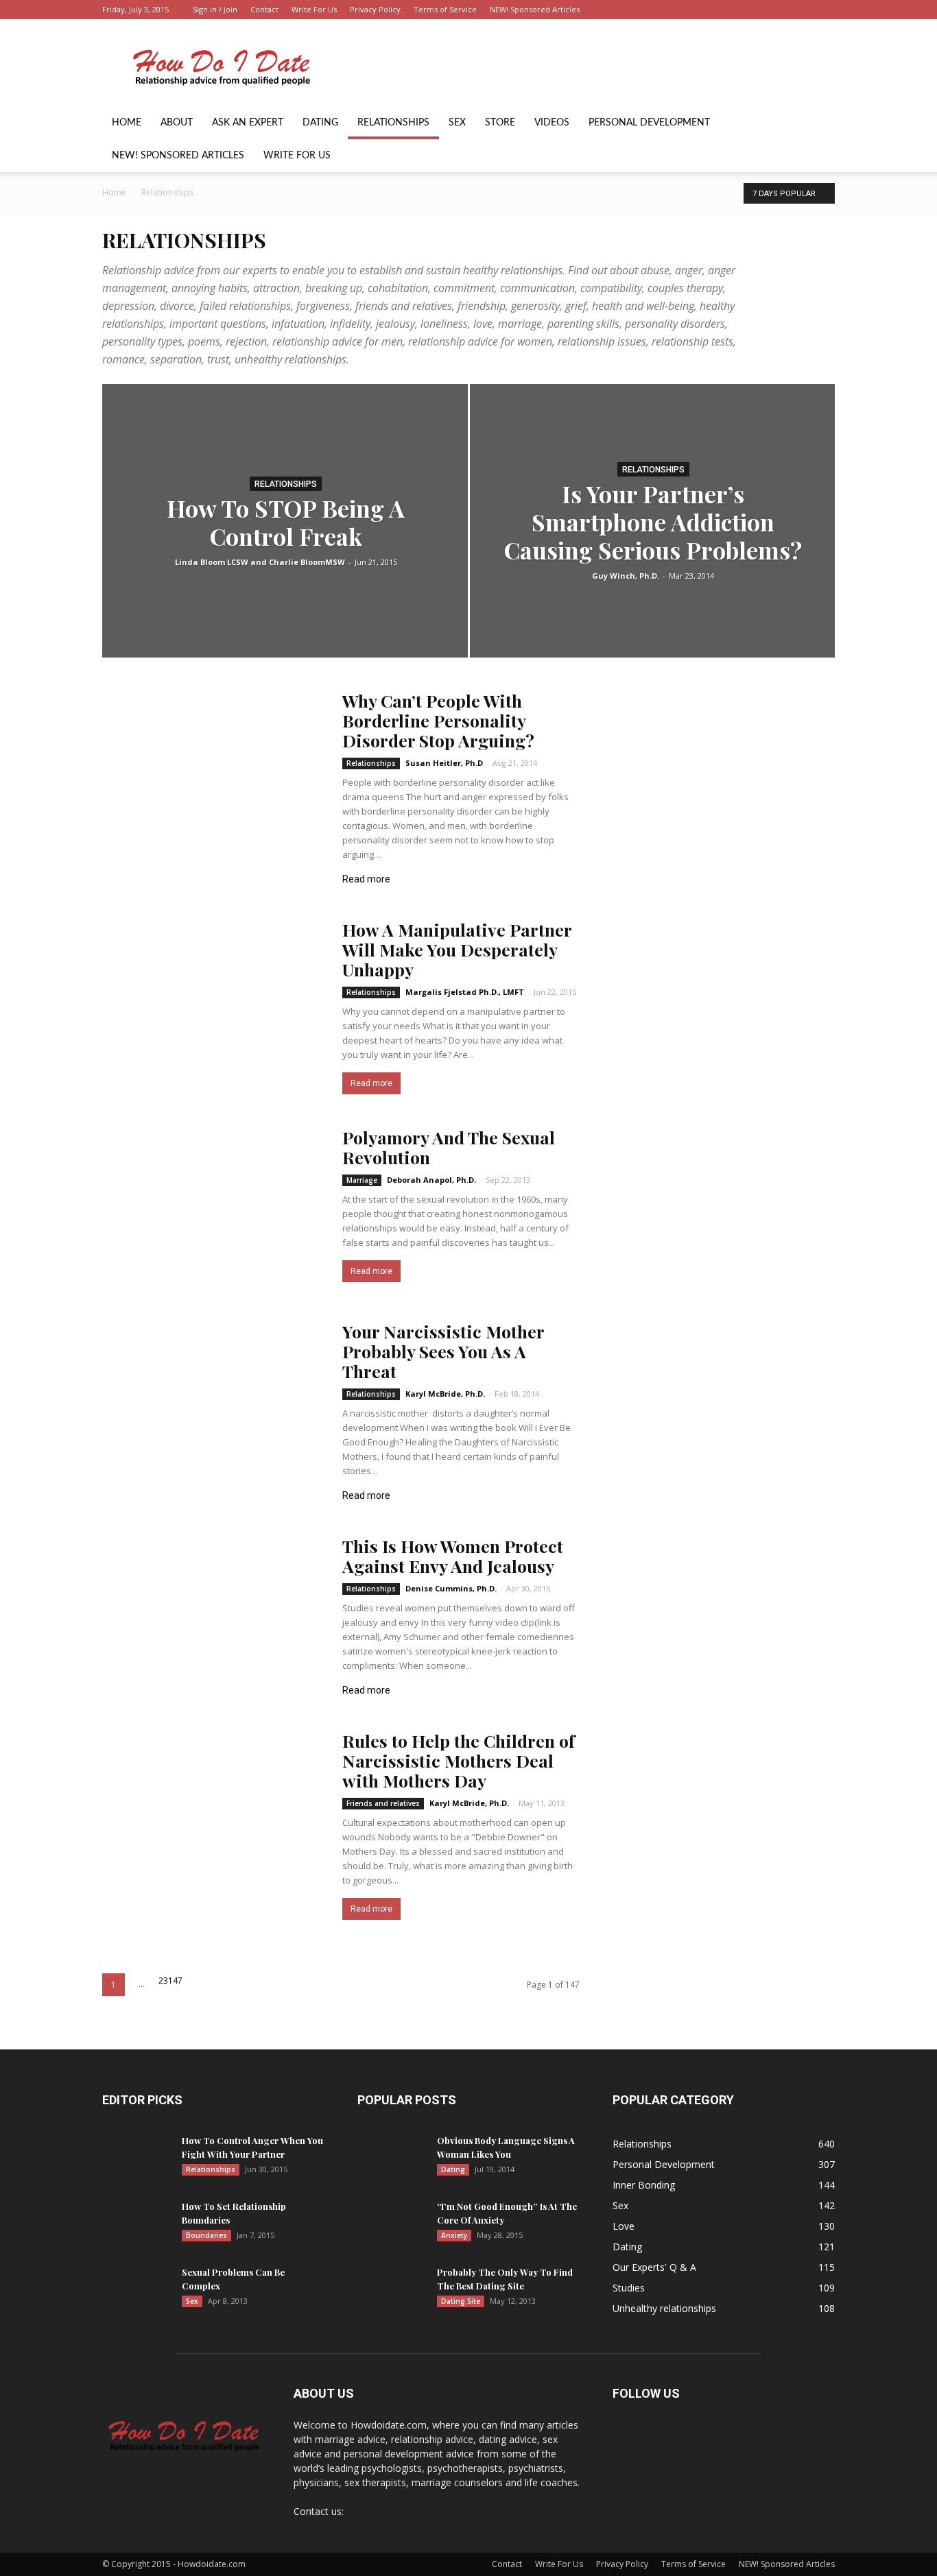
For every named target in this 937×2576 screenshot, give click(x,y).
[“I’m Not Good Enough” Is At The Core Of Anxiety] (392, 2224)
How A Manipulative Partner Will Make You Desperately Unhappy (457, 949)
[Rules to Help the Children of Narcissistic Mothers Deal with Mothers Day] (213, 1811)
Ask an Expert (248, 123)
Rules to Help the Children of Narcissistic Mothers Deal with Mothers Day (459, 1760)
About (177, 123)
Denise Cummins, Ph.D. (451, 1588)
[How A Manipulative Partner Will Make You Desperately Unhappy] (213, 1000)
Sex (457, 123)
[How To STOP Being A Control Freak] (285, 542)
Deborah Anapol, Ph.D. (431, 1180)
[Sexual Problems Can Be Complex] (137, 2289)
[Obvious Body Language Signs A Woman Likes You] (392, 2158)
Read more (371, 1083)
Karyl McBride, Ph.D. (445, 1394)
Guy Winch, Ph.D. (626, 576)
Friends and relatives (383, 1803)
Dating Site (461, 2301)
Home (127, 123)
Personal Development (649, 123)
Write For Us (314, 9)
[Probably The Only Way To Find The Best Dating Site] (392, 2289)
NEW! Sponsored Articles (535, 9)
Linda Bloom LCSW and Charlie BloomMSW (260, 562)
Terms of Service (445, 9)
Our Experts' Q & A (654, 2267)
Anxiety (454, 2235)
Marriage (362, 1180)
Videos (552, 123)
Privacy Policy (375, 9)
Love (624, 2226)
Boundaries (206, 2235)
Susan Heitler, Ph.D (444, 763)
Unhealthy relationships (664, 2308)
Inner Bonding (644, 2185)
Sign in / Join (215, 9)
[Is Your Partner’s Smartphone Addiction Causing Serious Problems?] (653, 521)
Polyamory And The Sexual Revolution (449, 1147)
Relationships (393, 123)
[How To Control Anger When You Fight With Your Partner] (137, 2158)
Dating (320, 123)
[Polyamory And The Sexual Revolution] (213, 1208)
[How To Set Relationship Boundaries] (137, 2224)
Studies (629, 2288)
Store (500, 123)
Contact (264, 9)
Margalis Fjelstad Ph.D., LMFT (465, 992)
